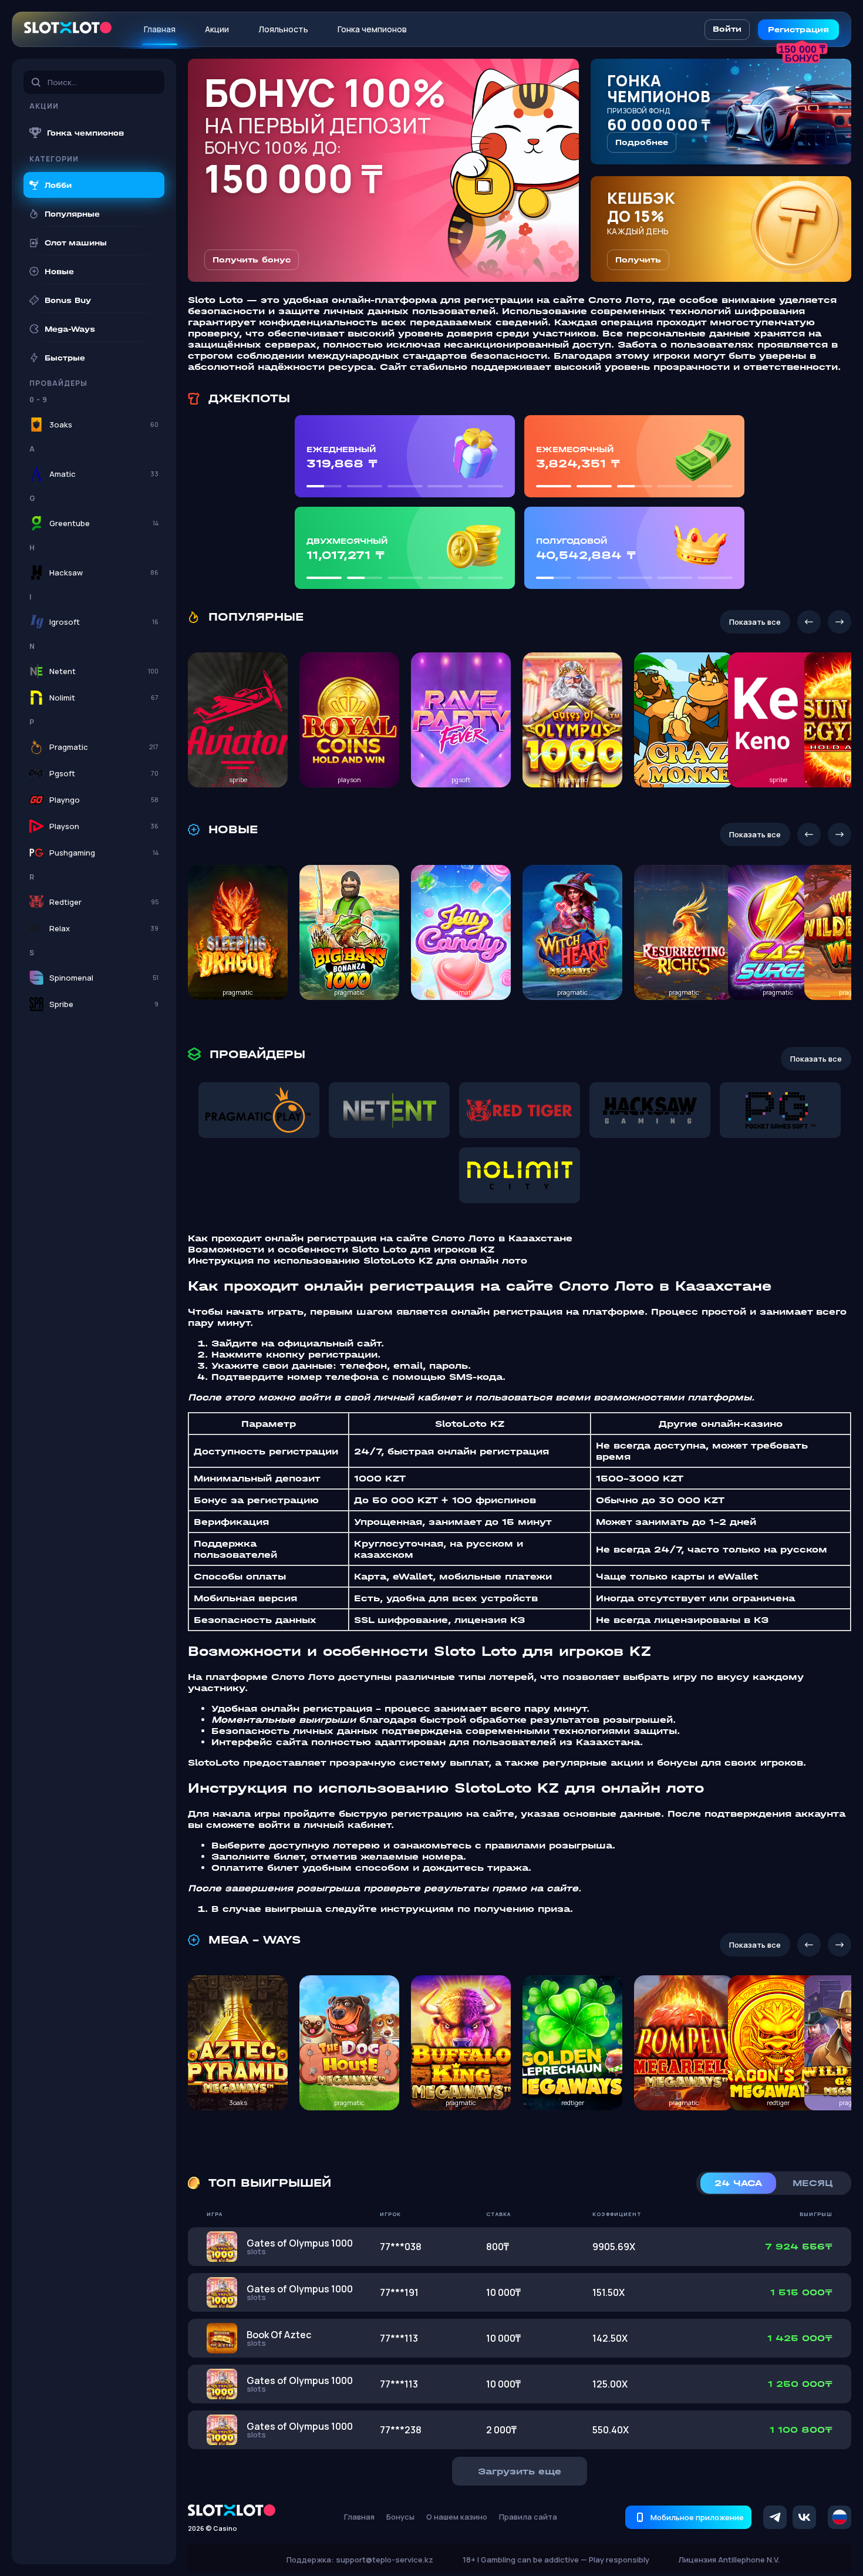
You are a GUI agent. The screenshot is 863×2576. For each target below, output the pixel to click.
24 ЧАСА (738, 2183)
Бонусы (400, 2517)
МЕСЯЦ (813, 2183)
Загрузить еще (520, 2471)
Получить (638, 260)
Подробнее (642, 142)
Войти (727, 29)
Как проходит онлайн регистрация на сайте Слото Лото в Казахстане (380, 1238)
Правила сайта (528, 2517)
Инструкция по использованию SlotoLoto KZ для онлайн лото (358, 1260)
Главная (160, 29)
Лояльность (283, 29)
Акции (217, 29)
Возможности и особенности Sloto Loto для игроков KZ (341, 1249)
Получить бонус (252, 260)
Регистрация (798, 30)
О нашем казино (457, 2517)
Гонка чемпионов (372, 29)
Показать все (755, 622)
